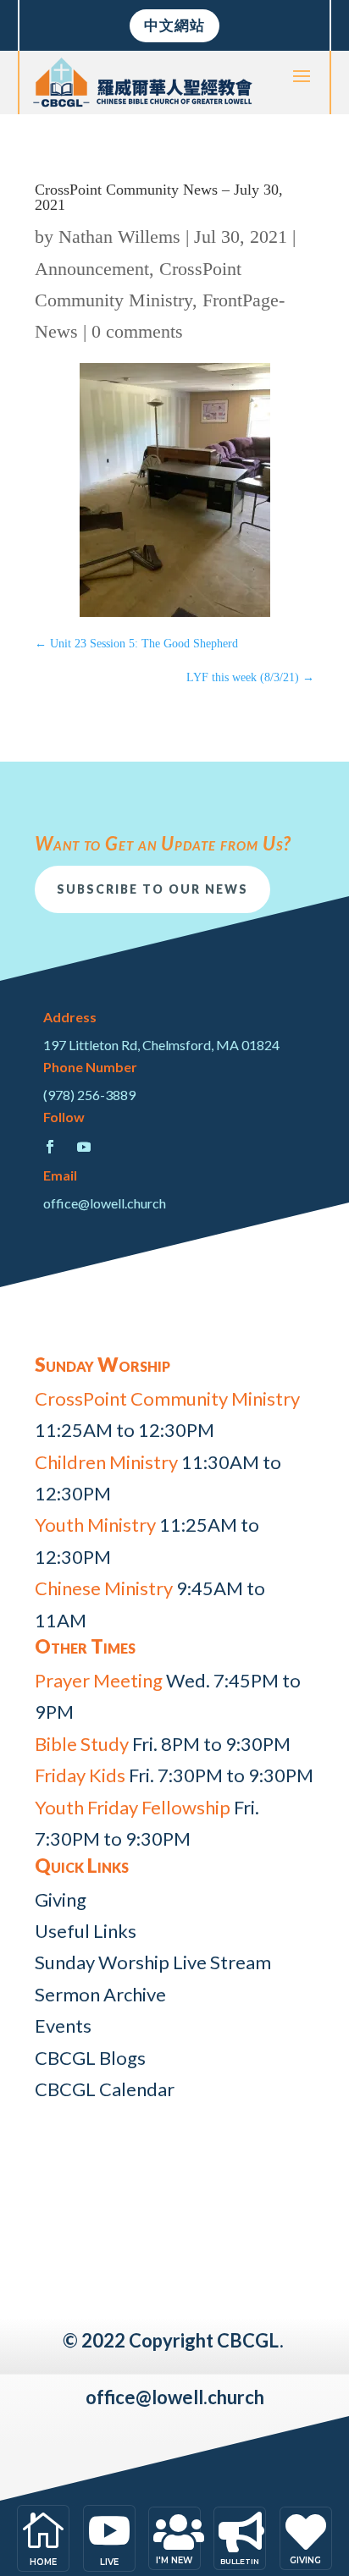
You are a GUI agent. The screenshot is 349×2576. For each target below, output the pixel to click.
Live (109, 2562)
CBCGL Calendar (105, 2089)
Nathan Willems (119, 237)
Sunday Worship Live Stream (153, 1962)
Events (63, 2026)
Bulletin (240, 2561)
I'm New (174, 2560)
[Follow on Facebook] (50, 1147)
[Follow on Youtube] (84, 1147)
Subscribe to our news (152, 889)
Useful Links (86, 1931)
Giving (61, 1899)
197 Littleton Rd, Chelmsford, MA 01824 (161, 1045)
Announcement (92, 269)
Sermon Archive (100, 1994)
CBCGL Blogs (90, 2058)
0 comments (137, 331)
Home (43, 2562)
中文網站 (174, 25)
